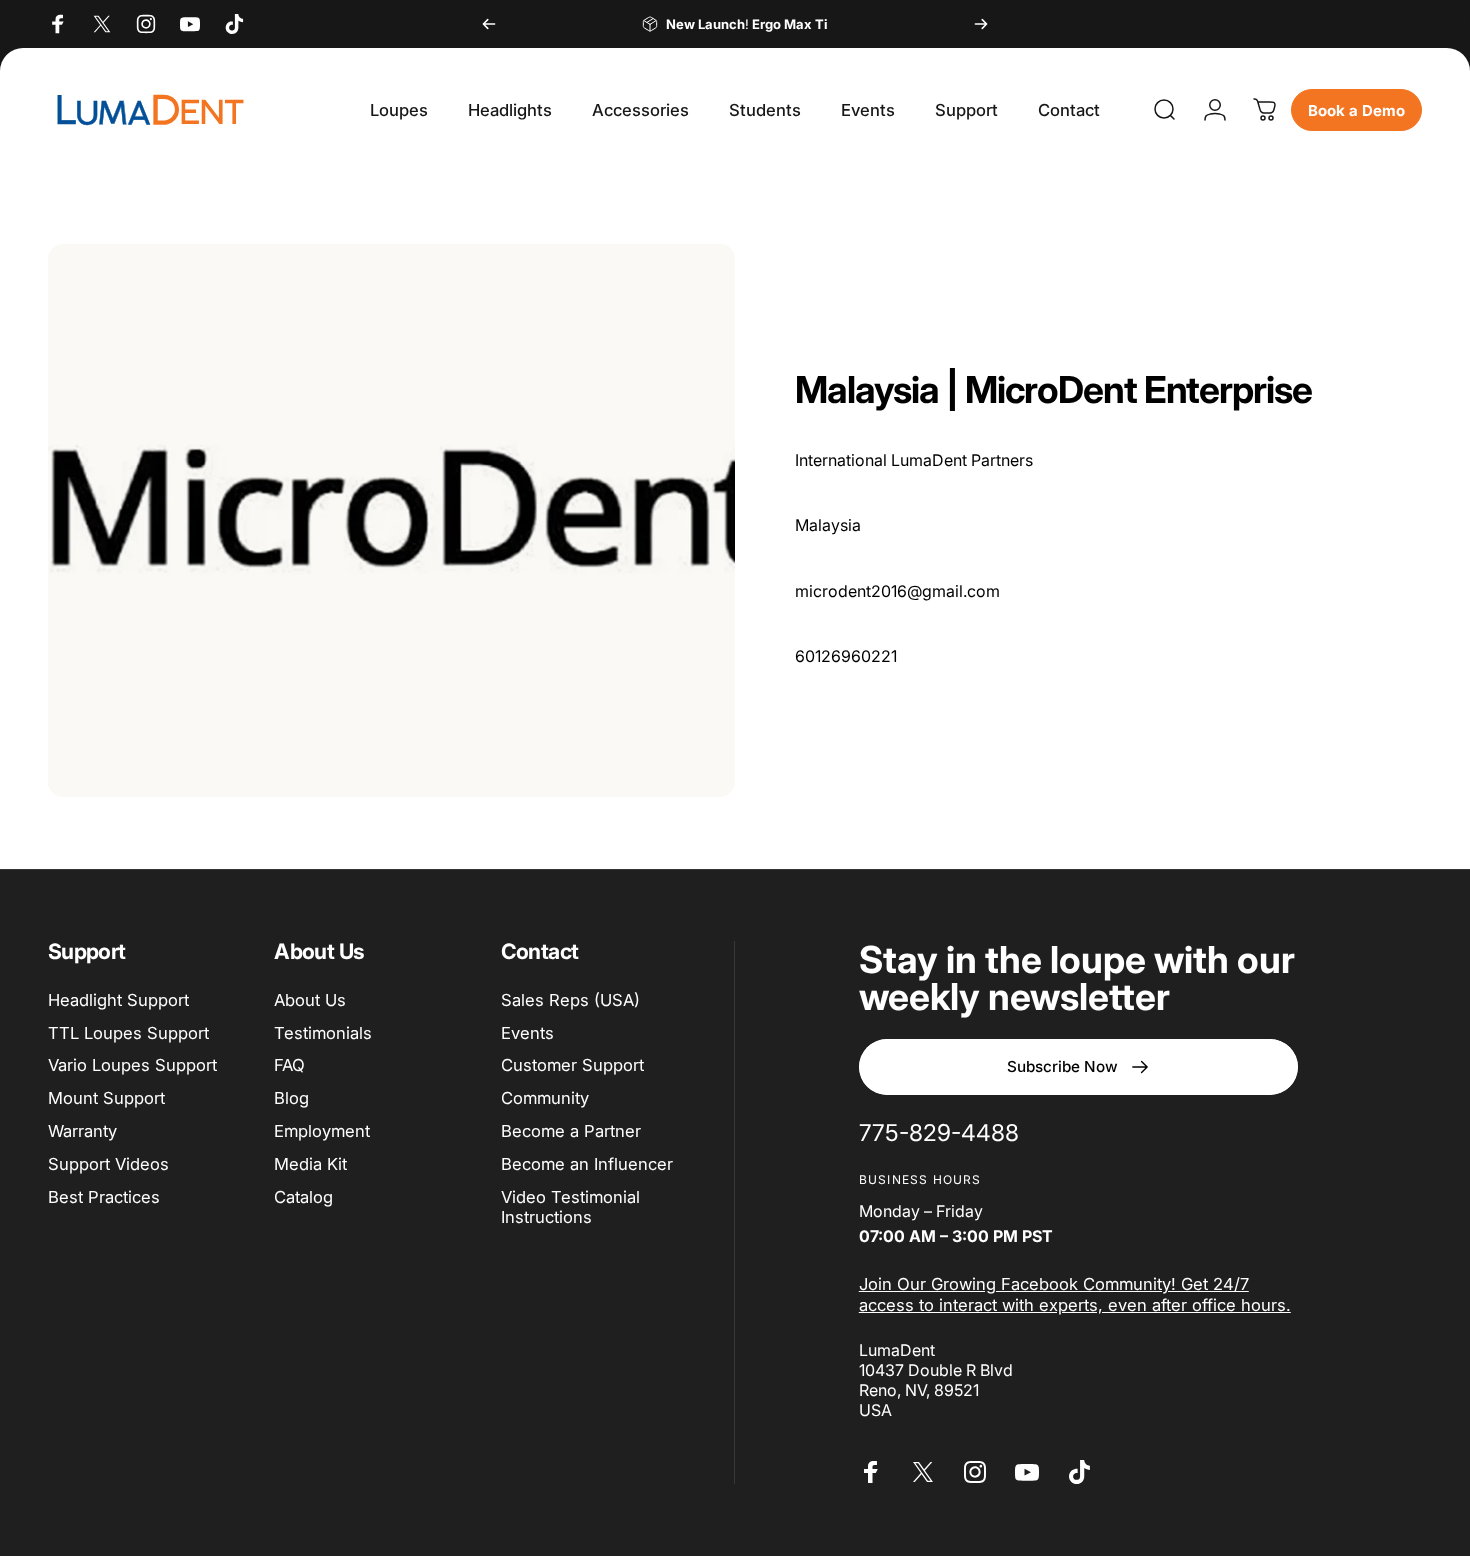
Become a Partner (571, 1131)
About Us (310, 1000)
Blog (291, 1098)
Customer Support (572, 1065)
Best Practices (104, 1197)
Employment (322, 1131)
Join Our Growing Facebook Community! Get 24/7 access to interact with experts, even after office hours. (1075, 1294)
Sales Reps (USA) (570, 1000)
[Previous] (489, 24)
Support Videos (108, 1164)
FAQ (289, 1065)
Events (527, 1033)
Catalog (303, 1197)
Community (545, 1098)
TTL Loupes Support (128, 1033)
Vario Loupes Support (132, 1065)
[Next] (981, 24)
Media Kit (310, 1164)
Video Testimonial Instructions (570, 1207)
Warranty (82, 1131)
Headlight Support (118, 1000)
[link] (939, 1133)
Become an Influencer (587, 1164)
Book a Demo (1356, 110)
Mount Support (106, 1098)
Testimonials (323, 1033)
